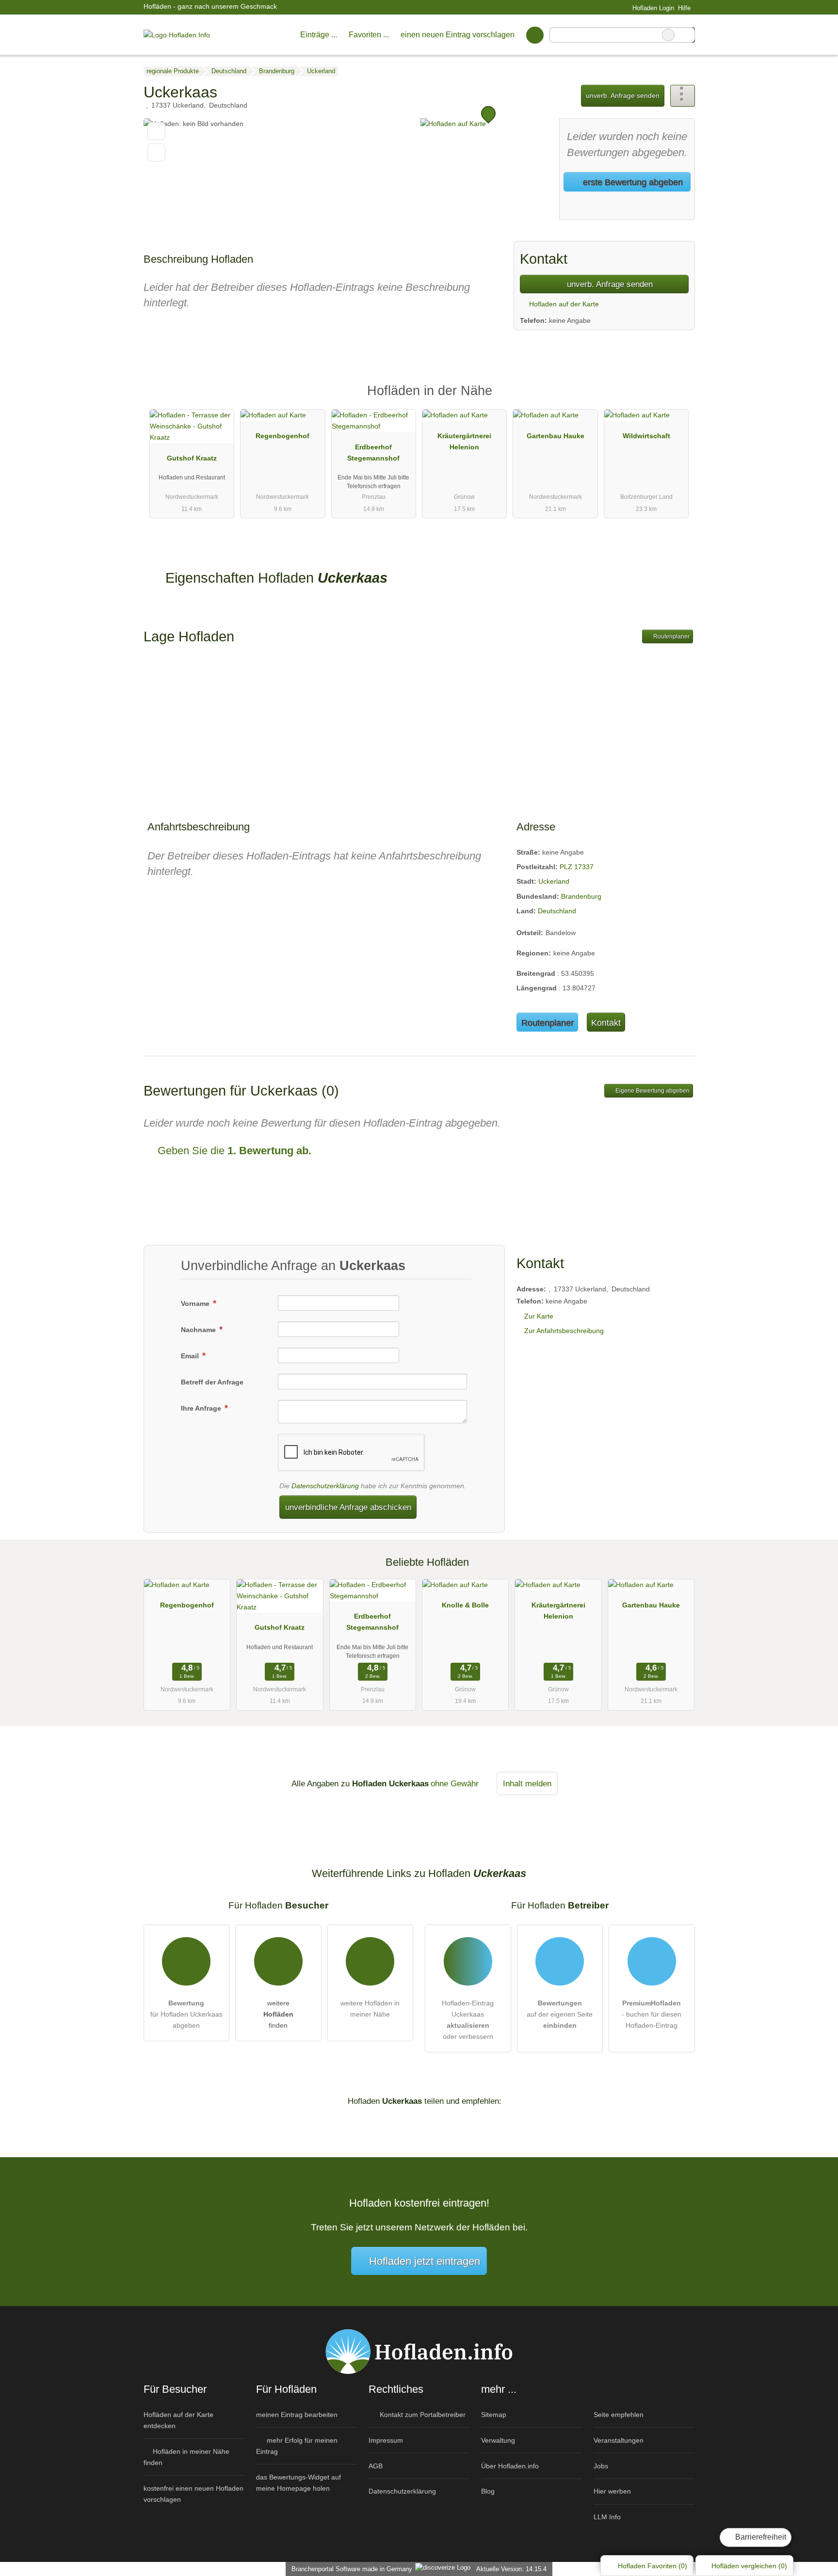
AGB (376, 2466)
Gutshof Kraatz (192, 458)
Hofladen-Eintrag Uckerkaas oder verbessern (468, 2020)
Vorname (196, 1304)
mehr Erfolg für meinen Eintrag (297, 2446)
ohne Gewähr (455, 1783)
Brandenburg (581, 896)
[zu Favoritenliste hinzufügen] (156, 131)
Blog (488, 2491)
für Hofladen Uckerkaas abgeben (186, 2014)
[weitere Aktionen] (683, 96)
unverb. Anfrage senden (623, 95)
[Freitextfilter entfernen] (668, 35)
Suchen (687, 35)
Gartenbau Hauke (556, 436)
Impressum (386, 2440)
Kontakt (606, 1023)
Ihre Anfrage (202, 1408)
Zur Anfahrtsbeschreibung (564, 1331)
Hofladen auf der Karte (563, 304)
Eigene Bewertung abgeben (652, 1091)
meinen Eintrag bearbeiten (297, 2415)
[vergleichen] (156, 152)
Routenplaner (671, 636)
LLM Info (607, 2517)
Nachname (199, 1330)
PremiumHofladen (675, 399)
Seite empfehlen (619, 2415)
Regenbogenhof (282, 436)
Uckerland (554, 881)
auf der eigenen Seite (560, 2014)
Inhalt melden (527, 1783)
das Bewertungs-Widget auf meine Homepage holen (298, 2483)
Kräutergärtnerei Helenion (464, 441)
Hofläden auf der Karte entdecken (178, 2420)
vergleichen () (749, 2566)
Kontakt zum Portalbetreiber (422, 2415)
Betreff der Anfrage (212, 1382)
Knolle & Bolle (465, 1605)
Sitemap (494, 2415)
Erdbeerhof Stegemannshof (373, 453)
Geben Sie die (233, 1151)
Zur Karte (539, 1316)
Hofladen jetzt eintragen (425, 2261)
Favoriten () (653, 2566)
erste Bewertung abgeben (632, 182)
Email (191, 1356)
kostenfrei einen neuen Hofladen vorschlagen (193, 2494)
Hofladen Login (652, 8)
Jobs (601, 2466)
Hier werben (612, 2491)
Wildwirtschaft (646, 436)
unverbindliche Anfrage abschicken (348, 1507)
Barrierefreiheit (760, 2537)
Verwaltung (498, 2440)
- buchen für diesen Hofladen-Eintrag (652, 2014)
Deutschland (557, 911)
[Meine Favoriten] (535, 35)
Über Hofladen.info (510, 2466)
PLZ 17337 (577, 867)
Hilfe (684, 8)
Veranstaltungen (619, 2440)
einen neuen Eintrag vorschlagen (458, 35)
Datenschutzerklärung (325, 1486)
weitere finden (278, 2014)
